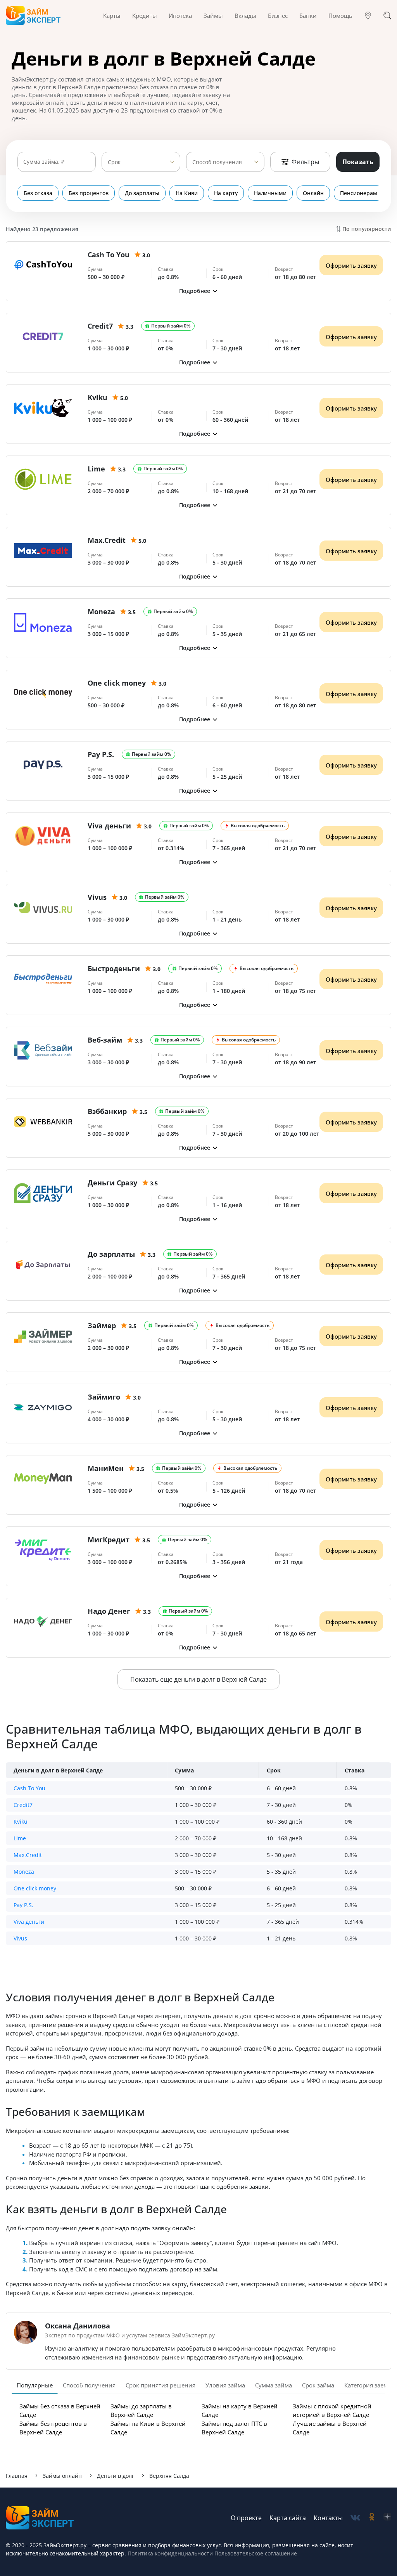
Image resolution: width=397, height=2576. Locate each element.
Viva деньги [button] (29, 1922)
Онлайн (313, 193)
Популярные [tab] (35, 2385)
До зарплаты (142, 193)
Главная (17, 2476)
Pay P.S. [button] (23, 1905)
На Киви (187, 193)
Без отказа (38, 193)
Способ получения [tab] (89, 2385)
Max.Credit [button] (28, 1855)
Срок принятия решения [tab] (161, 2385)
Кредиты (145, 16)
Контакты (328, 2518)
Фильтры (305, 162)
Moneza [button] (24, 1872)
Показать (358, 162)
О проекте (246, 2518)
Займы (213, 16)
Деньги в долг (116, 2476)
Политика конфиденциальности (170, 2553)
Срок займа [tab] (318, 2385)
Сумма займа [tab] (274, 2385)
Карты (112, 16)
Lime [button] (20, 1838)
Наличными (270, 193)
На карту (226, 193)
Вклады (245, 16)
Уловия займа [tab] (225, 2385)
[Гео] (368, 16)
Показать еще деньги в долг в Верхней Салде (198, 1679)
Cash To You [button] (29, 1788)
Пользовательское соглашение (255, 2553)
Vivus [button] (20, 1938)
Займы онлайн (62, 2476)
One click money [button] (35, 1888)
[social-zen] (387, 2518)
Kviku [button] (21, 1822)
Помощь (340, 16)
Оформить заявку (351, 265)
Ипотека (180, 16)
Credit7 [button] (23, 1805)
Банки (308, 16)
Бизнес (278, 16)
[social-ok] (372, 2518)
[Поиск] (387, 16)
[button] (198, 291)
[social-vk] (355, 2518)
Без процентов (89, 193)
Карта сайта (288, 2518)
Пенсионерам (359, 193)
